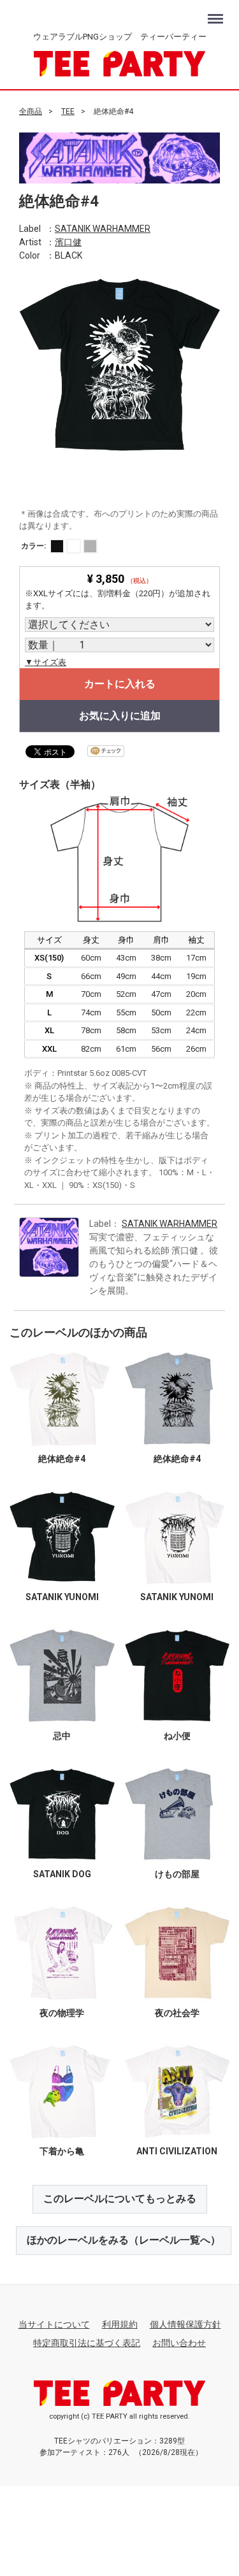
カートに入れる (120, 684)
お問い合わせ (179, 2342)
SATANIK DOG (62, 1874)
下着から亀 (62, 2151)
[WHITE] (74, 546)
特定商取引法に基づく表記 (87, 2342)
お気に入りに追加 (120, 716)
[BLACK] (57, 546)
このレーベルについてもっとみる (120, 2199)
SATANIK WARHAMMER (103, 228)
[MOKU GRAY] (90, 546)
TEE (68, 111)
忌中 (62, 1735)
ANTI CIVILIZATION (177, 2151)
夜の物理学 (62, 2012)
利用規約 (120, 2324)
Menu (217, 12)
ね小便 (177, 1735)
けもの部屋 (177, 1874)
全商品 (31, 111)
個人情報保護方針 (185, 2324)
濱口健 (68, 241)
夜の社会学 (177, 2012)
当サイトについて (54, 2324)
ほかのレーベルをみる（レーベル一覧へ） (124, 2240)
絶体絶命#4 (62, 1458)
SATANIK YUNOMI (62, 1597)
